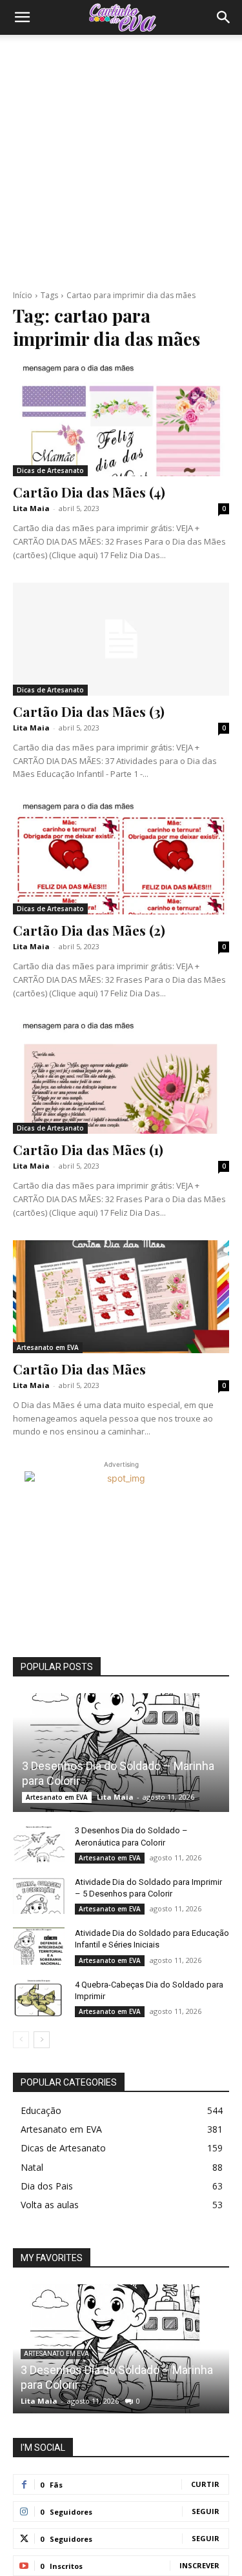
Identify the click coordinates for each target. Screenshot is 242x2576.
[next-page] (42, 2040)
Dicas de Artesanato (50, 470)
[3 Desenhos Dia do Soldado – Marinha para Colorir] (121, 1753)
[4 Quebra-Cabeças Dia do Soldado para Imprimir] (39, 1997)
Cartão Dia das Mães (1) (88, 1149)
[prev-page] (21, 2040)
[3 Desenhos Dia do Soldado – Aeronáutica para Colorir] (39, 1843)
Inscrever (199, 2565)
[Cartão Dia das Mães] (121, 1296)
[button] (22, 17)
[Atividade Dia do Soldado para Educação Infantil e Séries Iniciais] (39, 1946)
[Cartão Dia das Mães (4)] (121, 420)
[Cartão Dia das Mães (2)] (121, 858)
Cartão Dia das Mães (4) (89, 492)
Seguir (206, 2511)
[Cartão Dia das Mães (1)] (121, 1078)
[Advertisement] (121, 162)
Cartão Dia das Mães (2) (89, 930)
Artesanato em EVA (48, 1347)
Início (23, 295)
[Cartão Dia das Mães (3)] (121, 639)
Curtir (205, 2484)
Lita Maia (31, 508)
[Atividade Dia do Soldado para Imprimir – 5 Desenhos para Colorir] (39, 1895)
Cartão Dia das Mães (79, 1369)
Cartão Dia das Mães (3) (89, 711)
